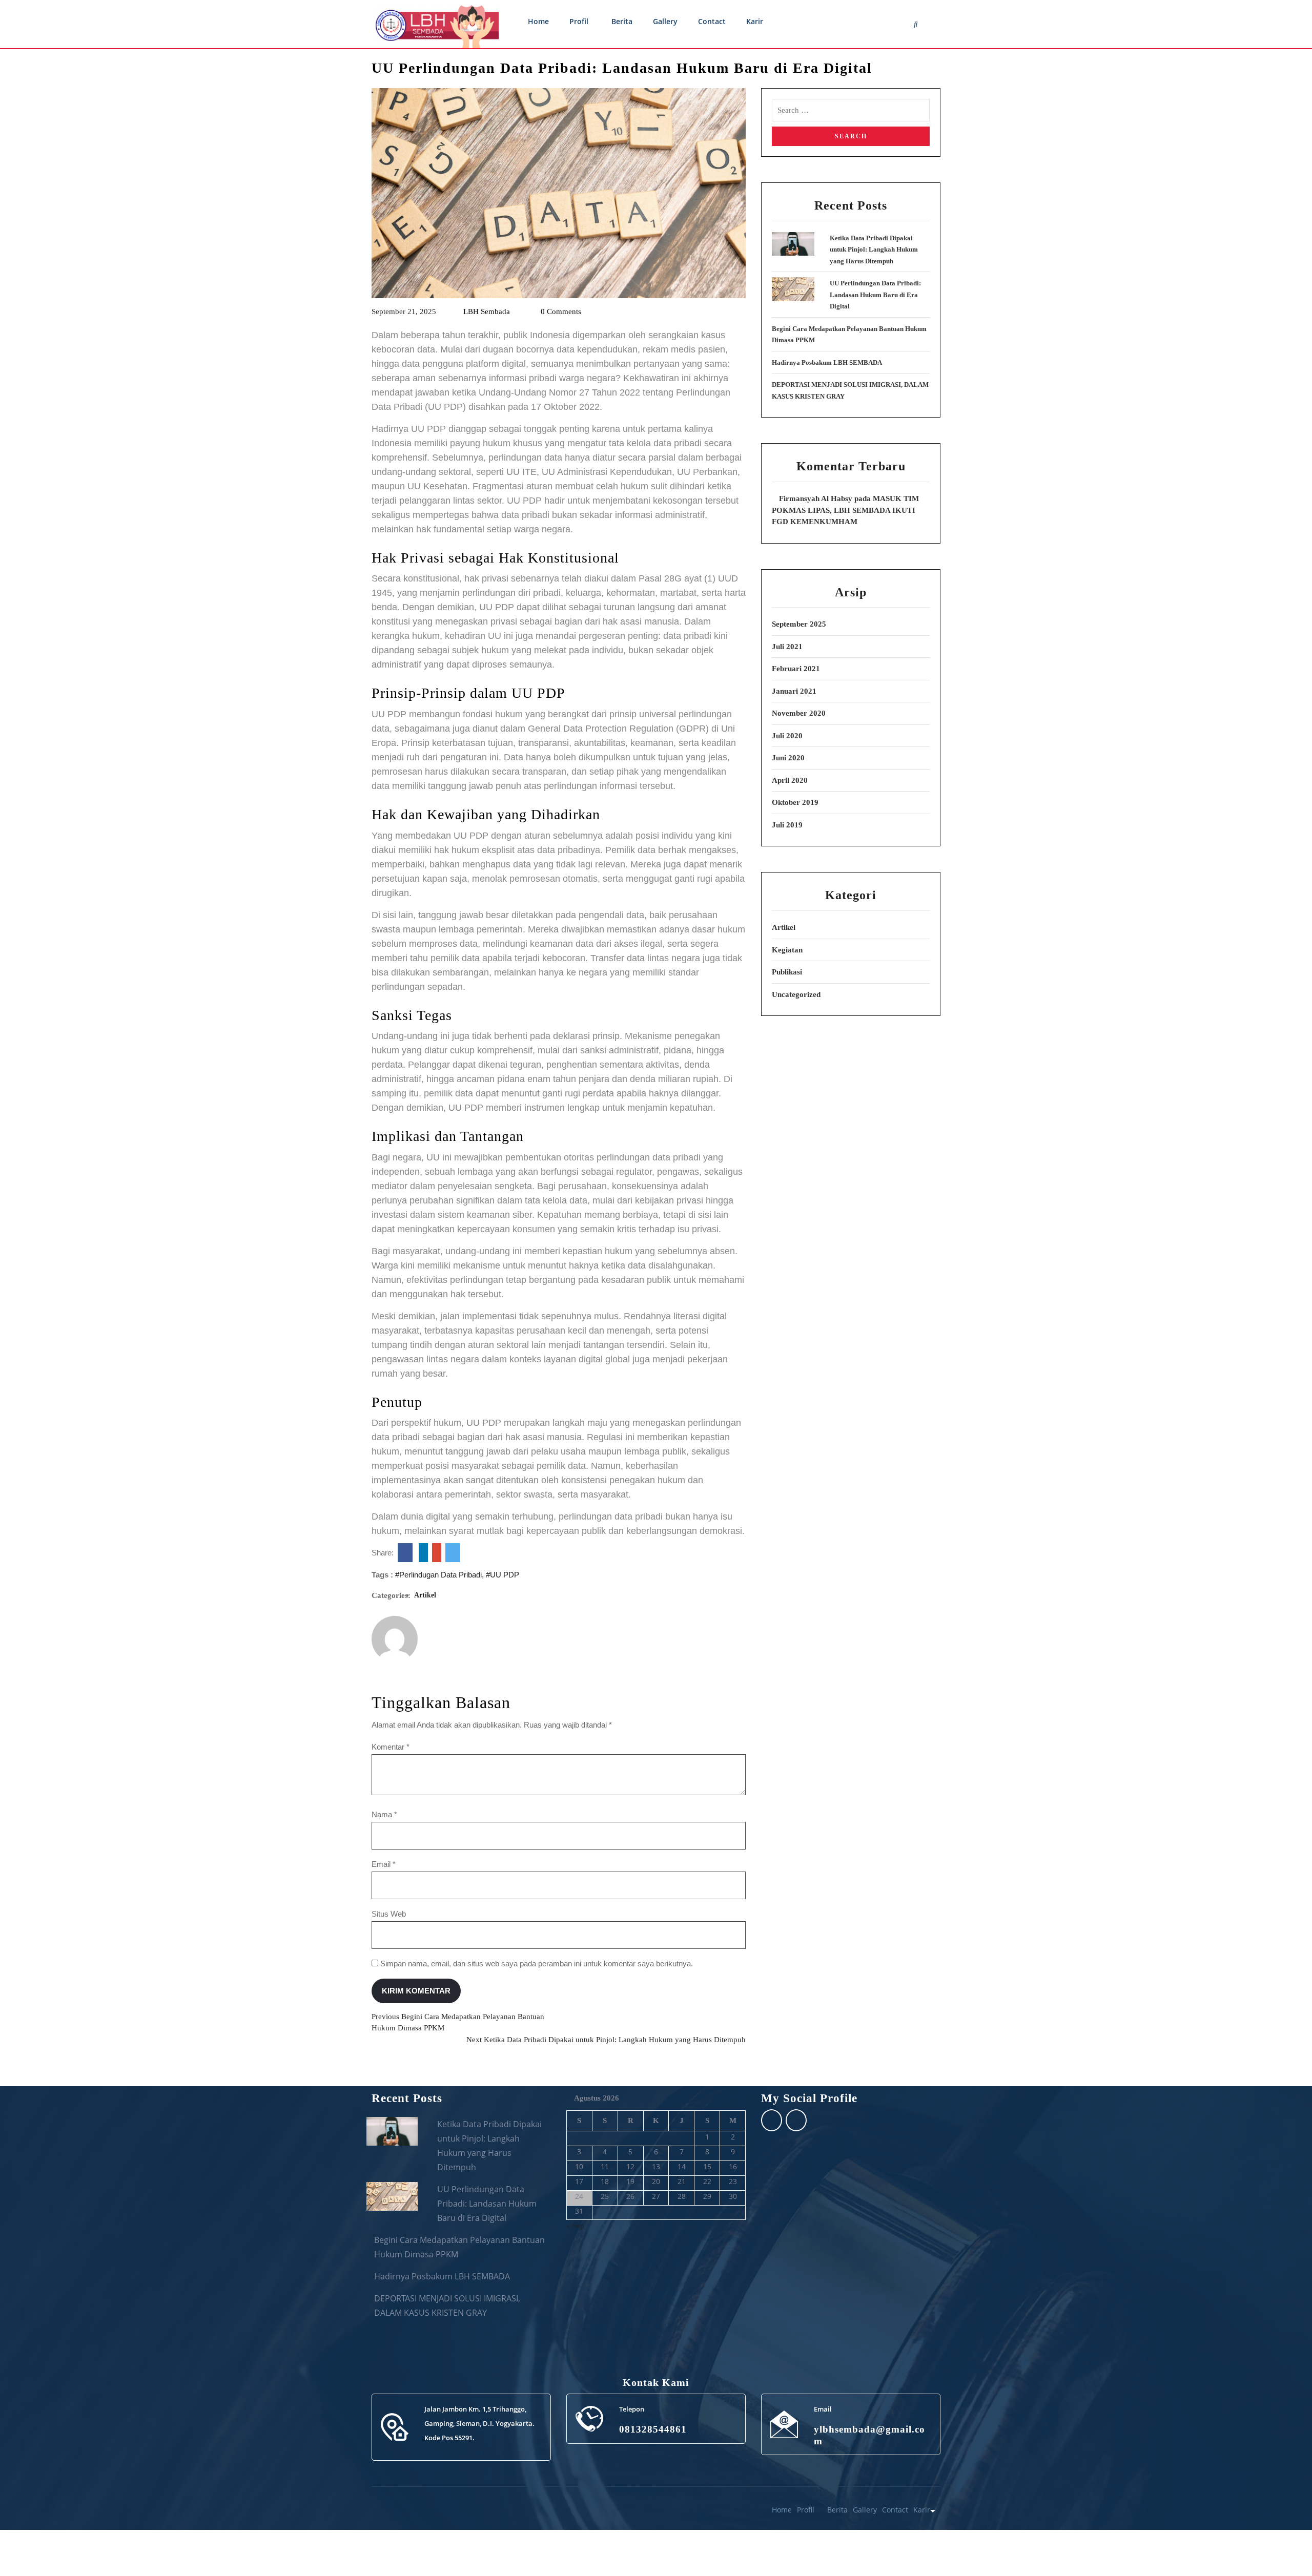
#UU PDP (503, 1575)
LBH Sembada (486, 311)
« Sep (575, 2226)
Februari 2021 (796, 669)
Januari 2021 (794, 691)
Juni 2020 (788, 758)
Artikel (425, 1595)
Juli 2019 (787, 825)
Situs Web (389, 1914)
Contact (712, 21)
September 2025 (799, 624)
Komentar (391, 1747)
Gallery (665, 21)
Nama (384, 1814)
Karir (755, 21)
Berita (622, 21)
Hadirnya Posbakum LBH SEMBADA (827, 362)
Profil (579, 21)
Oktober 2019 (795, 802)
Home (538, 21)
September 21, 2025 (404, 311)
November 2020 (799, 713)
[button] (1282, 2546)
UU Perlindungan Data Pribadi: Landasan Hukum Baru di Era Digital (875, 295)
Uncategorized (796, 994)
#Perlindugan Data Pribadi (438, 1575)
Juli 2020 (787, 736)
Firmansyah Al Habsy (816, 498)
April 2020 (790, 780)
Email (384, 1864)
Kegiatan (787, 950)
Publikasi (787, 972)
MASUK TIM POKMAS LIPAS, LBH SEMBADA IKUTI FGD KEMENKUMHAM (845, 510)
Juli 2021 (787, 647)
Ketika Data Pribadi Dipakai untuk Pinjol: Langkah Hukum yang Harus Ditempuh (874, 250)
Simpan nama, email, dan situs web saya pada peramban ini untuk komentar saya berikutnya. (537, 1964)
